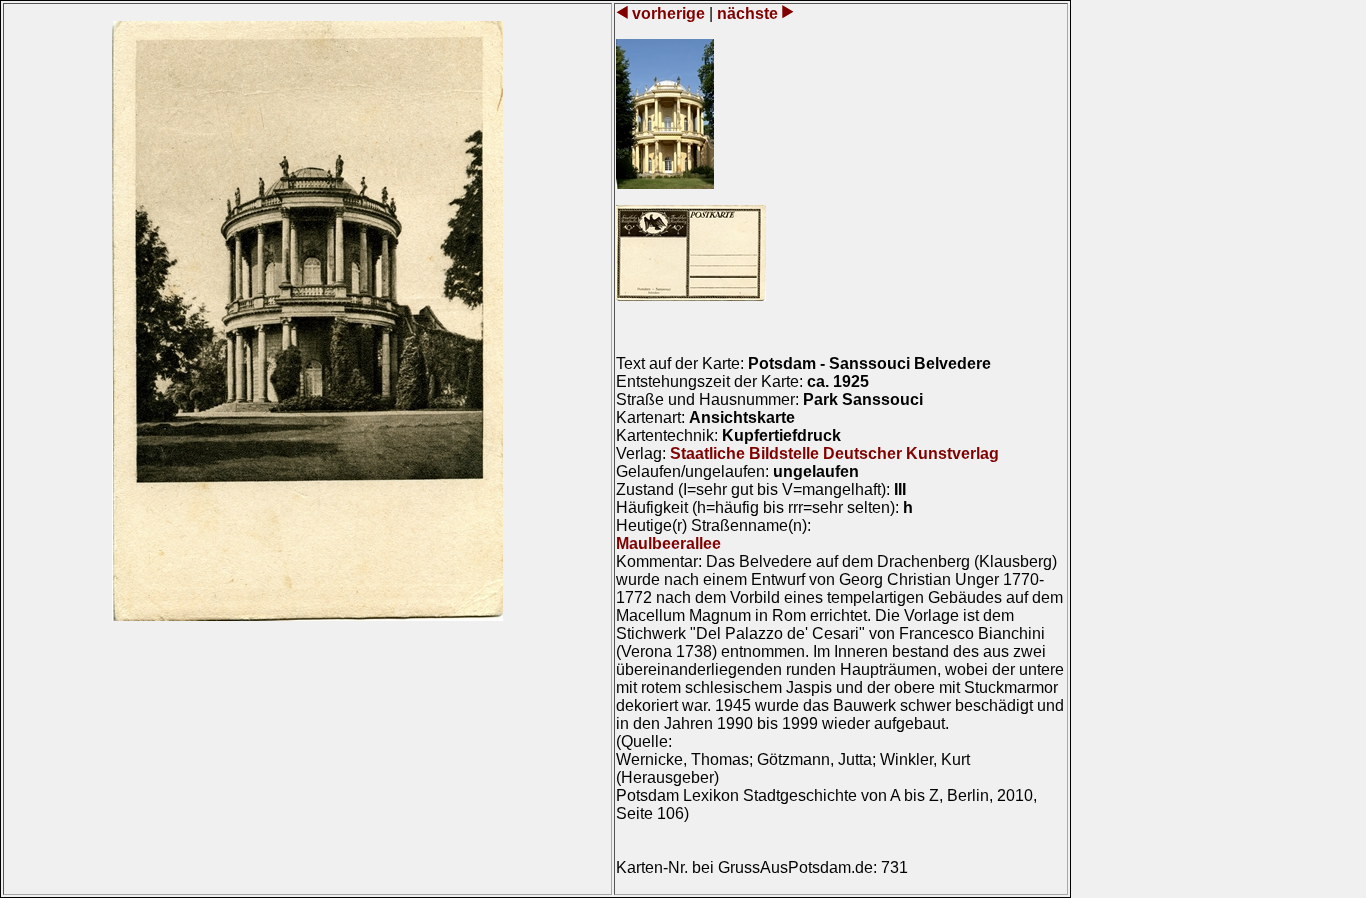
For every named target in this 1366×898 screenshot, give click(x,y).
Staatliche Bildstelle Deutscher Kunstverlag (834, 453)
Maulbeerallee (668, 543)
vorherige (668, 13)
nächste (747, 13)
